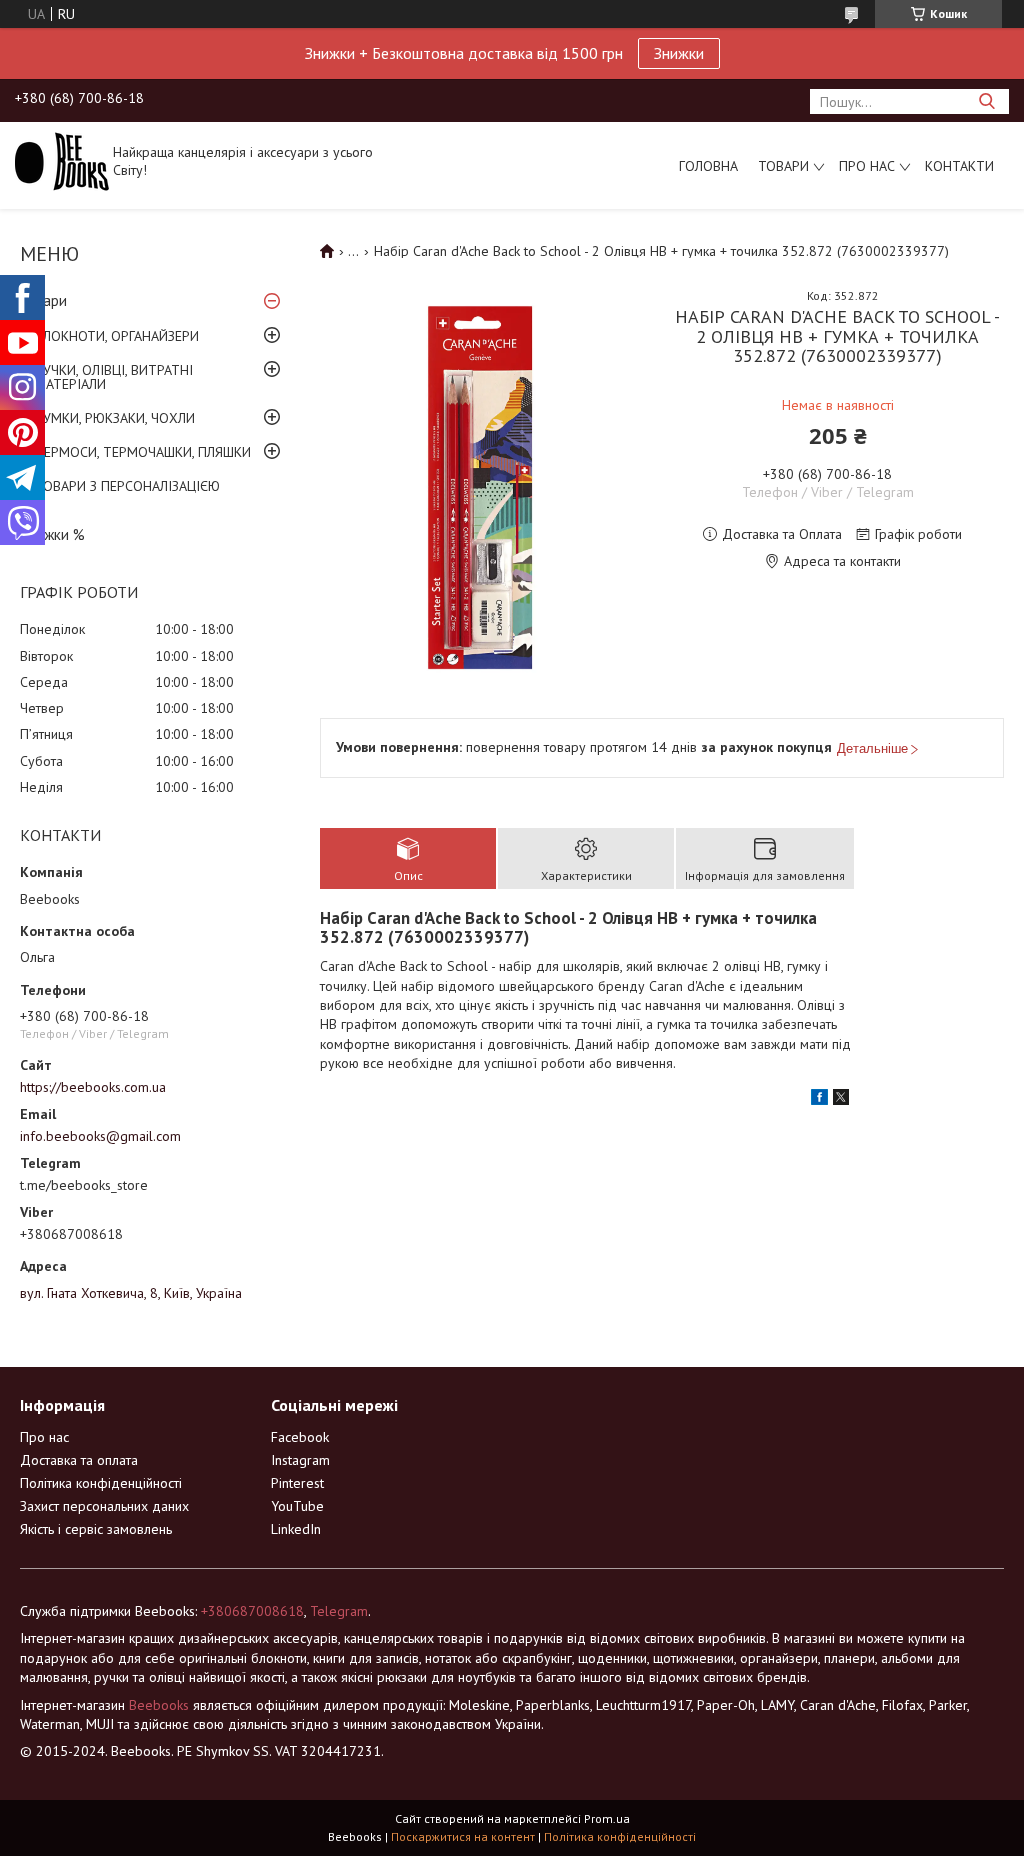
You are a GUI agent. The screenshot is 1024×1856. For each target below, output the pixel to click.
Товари (783, 166)
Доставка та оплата (79, 1460)
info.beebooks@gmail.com (100, 1136)
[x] (841, 1100)
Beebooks (159, 1705)
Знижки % (52, 534)
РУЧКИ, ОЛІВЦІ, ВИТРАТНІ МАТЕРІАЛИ (114, 377)
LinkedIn (296, 1529)
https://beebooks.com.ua (93, 1087)
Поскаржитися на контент (463, 1836)
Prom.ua (607, 1818)
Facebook (300, 1437)
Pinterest (297, 1483)
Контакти (959, 166)
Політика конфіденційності (101, 1483)
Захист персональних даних (104, 1506)
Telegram (339, 1611)
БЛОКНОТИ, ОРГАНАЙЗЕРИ (117, 336)
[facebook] (819, 1100)
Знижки (679, 53)
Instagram (300, 1460)
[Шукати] (986, 101)
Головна (708, 166)
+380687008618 (252, 1611)
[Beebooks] (62, 160)
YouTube (297, 1506)
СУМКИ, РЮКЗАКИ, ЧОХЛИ (115, 418)
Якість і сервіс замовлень (96, 1529)
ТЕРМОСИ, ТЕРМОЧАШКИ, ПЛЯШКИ (143, 452)
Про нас (867, 166)
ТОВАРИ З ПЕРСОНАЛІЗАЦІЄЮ (127, 486)
